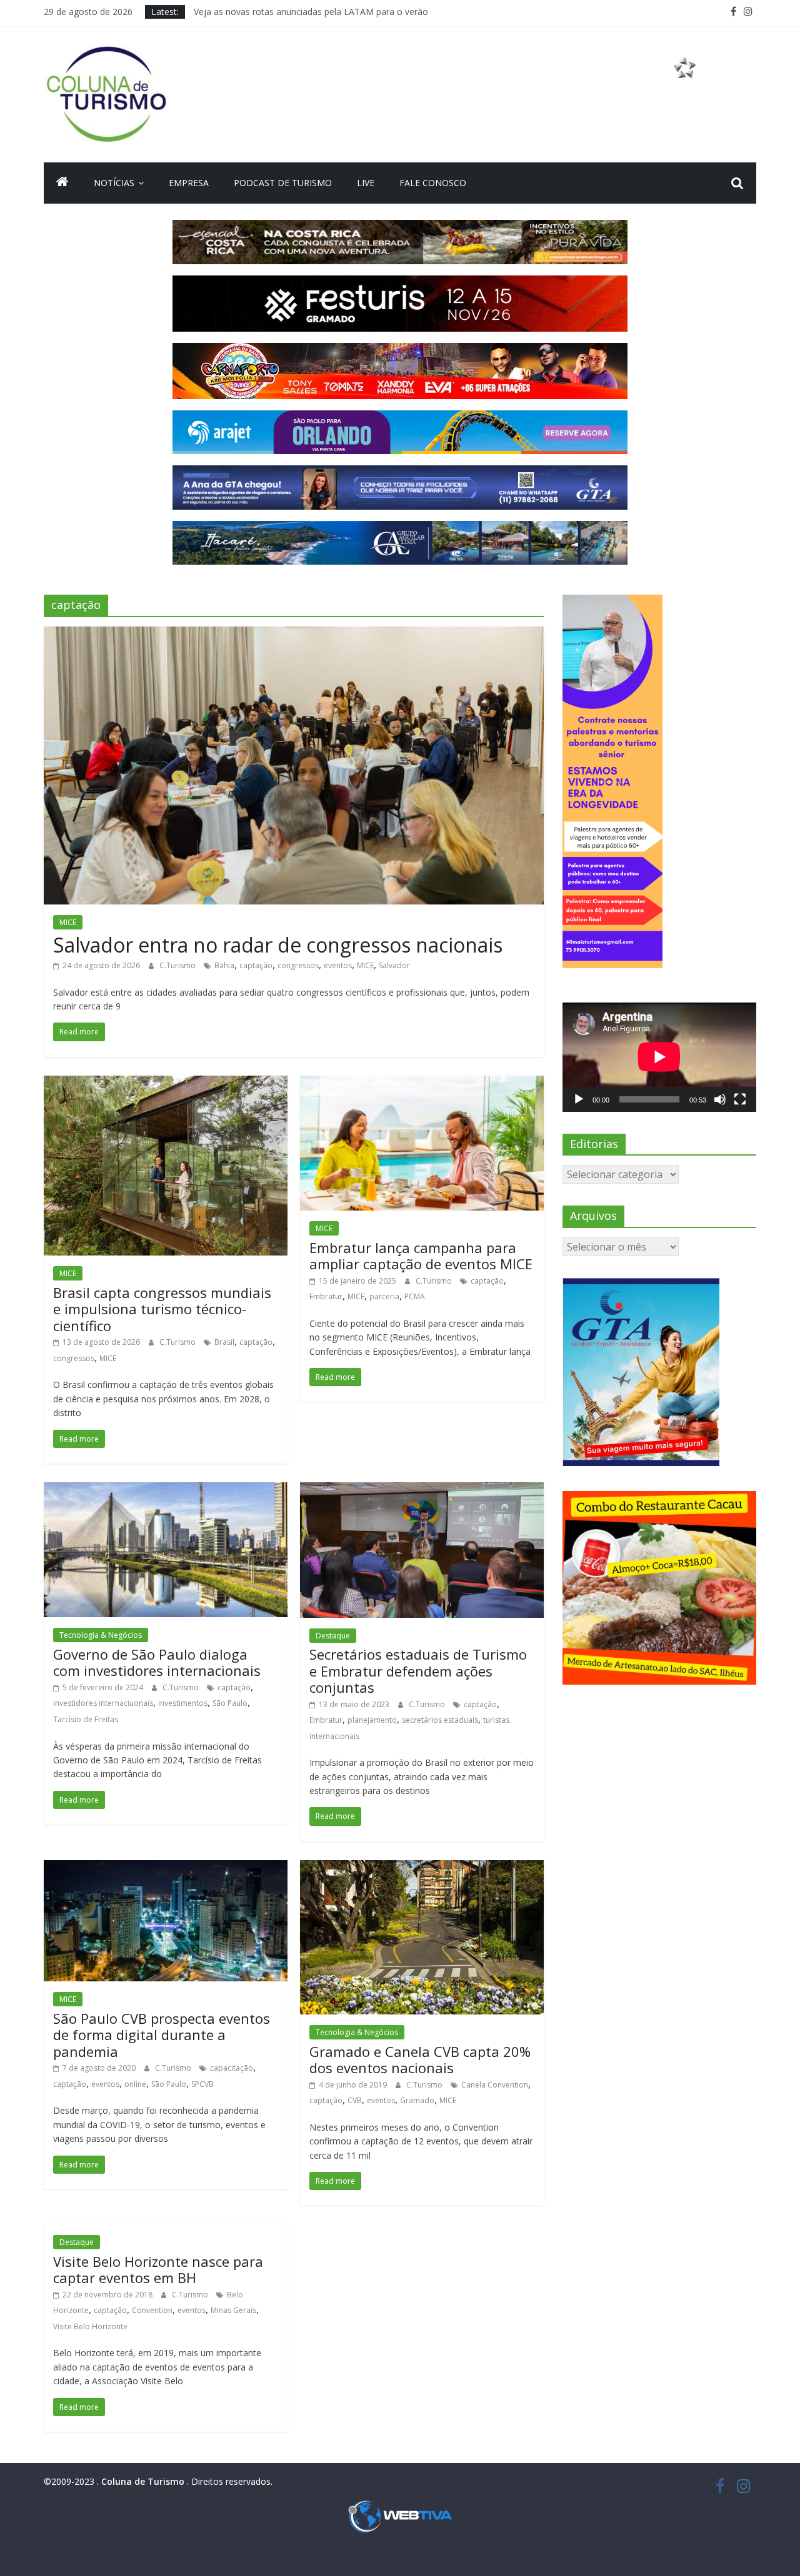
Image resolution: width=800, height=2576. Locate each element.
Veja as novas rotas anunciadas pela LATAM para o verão (311, 12)
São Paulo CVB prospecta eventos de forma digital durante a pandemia (162, 2035)
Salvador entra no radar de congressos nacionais (278, 945)
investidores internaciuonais (103, 1703)
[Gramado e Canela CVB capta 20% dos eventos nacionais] (422, 1868)
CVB (355, 2100)
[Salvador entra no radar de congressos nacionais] (294, 634)
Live (366, 183)
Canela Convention (495, 2085)
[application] (659, 1057)
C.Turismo (178, 965)
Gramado (417, 2100)
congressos (298, 965)
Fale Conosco (433, 183)
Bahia (224, 965)
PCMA (415, 1296)
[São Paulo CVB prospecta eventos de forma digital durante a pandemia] (166, 1868)
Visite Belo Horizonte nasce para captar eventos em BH (158, 2269)
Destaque (333, 1636)
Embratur (326, 1296)
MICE (68, 922)
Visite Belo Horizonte (90, 2326)
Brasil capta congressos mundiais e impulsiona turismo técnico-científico (162, 1309)
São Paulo (230, 1703)
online (135, 2084)
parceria (384, 1296)
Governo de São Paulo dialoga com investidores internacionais (157, 1662)
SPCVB (202, 2084)
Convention (152, 2310)
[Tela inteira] (740, 1099)
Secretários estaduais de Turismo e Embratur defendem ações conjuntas (418, 1671)
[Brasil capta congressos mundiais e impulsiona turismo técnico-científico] (166, 1083)
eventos (338, 965)
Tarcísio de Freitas (86, 1719)
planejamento (372, 1720)
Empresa (189, 183)
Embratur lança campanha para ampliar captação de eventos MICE (421, 1256)
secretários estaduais (440, 1720)
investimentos (183, 1703)
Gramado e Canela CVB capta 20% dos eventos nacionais (420, 2059)
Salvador (394, 965)
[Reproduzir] (579, 1099)
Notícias (114, 183)
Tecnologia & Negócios (101, 1635)
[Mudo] (720, 1099)
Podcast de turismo (283, 183)
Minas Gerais (233, 2310)
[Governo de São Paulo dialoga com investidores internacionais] (166, 1490)
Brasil (224, 1342)
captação (256, 965)
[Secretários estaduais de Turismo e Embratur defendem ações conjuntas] (422, 1490)
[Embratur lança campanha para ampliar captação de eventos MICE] (422, 1083)
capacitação (232, 2068)
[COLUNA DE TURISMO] (62, 183)
